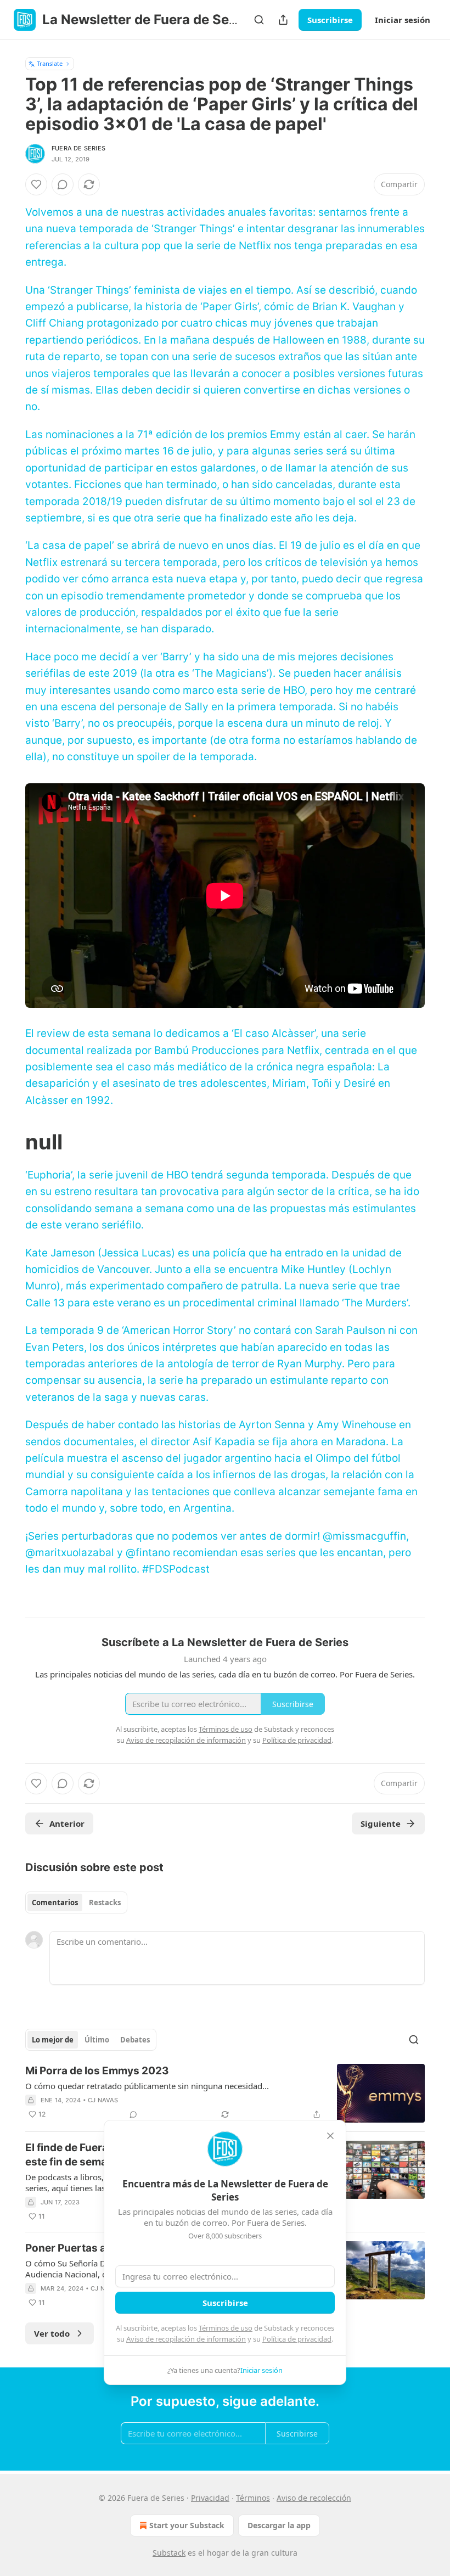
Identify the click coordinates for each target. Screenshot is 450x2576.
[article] (225, 2093)
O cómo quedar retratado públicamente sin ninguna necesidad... (147, 2086)
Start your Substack (187, 2525)
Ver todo (52, 2333)
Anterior (67, 1823)
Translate (50, 63)
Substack (169, 2553)
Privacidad (210, 2498)
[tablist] (76, 1902)
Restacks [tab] (105, 1902)
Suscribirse (330, 20)
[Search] (259, 20)
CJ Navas (103, 2100)
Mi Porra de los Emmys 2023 (97, 2071)
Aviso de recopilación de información (186, 2339)
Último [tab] (97, 2040)
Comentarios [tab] (55, 1902)
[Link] (10, 1142)
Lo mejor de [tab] (53, 2040)
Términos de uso (226, 2328)
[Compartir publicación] (283, 20)
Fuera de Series (78, 148)
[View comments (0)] (63, 184)
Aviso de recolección (314, 2498)
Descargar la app (279, 2525)
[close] (330, 2136)
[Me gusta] (36, 184)
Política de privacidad (297, 2339)
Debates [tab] (135, 2040)
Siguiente (381, 1823)
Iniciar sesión (403, 20)
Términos (253, 2498)
